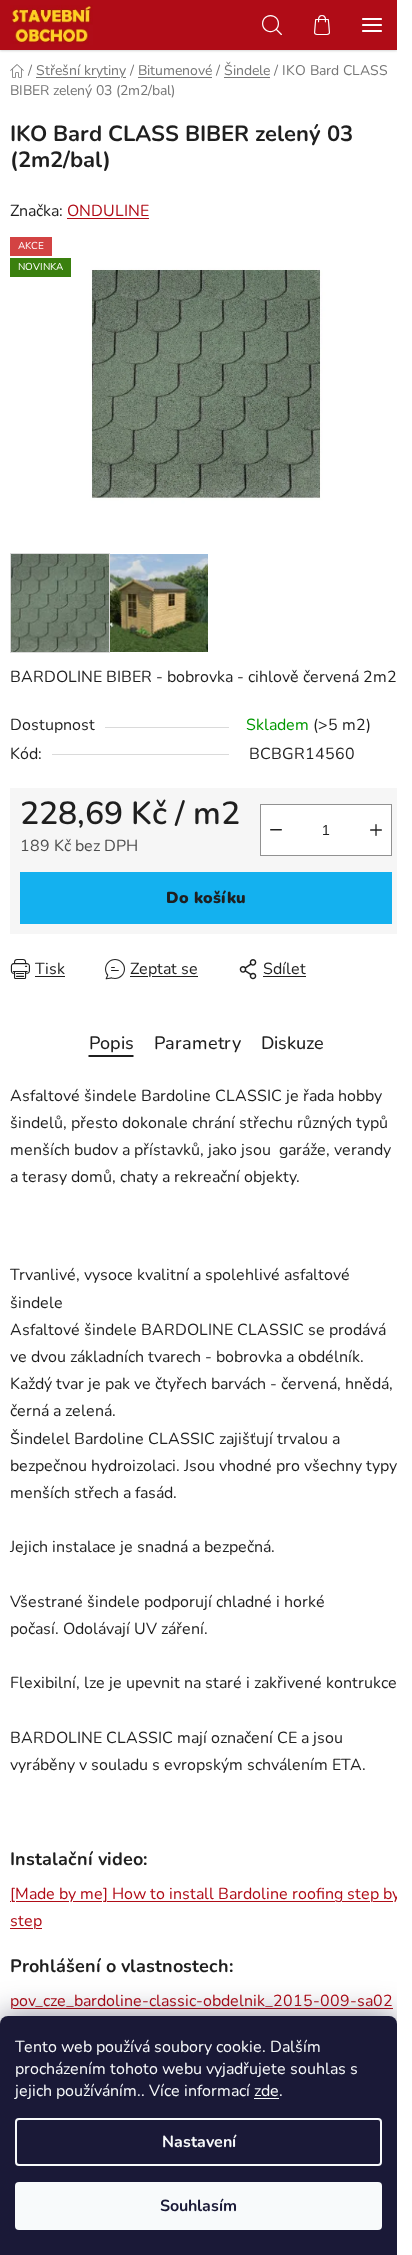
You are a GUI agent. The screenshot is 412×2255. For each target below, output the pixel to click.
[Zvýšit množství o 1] (376, 830)
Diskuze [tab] (292, 1043)
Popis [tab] (111, 1043)
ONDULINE (108, 211)
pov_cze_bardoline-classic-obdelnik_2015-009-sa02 (201, 2001)
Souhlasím (198, 2206)
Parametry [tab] (197, 1043)
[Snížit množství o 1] (276, 830)
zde (266, 2091)
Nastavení (199, 2142)
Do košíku (206, 898)
